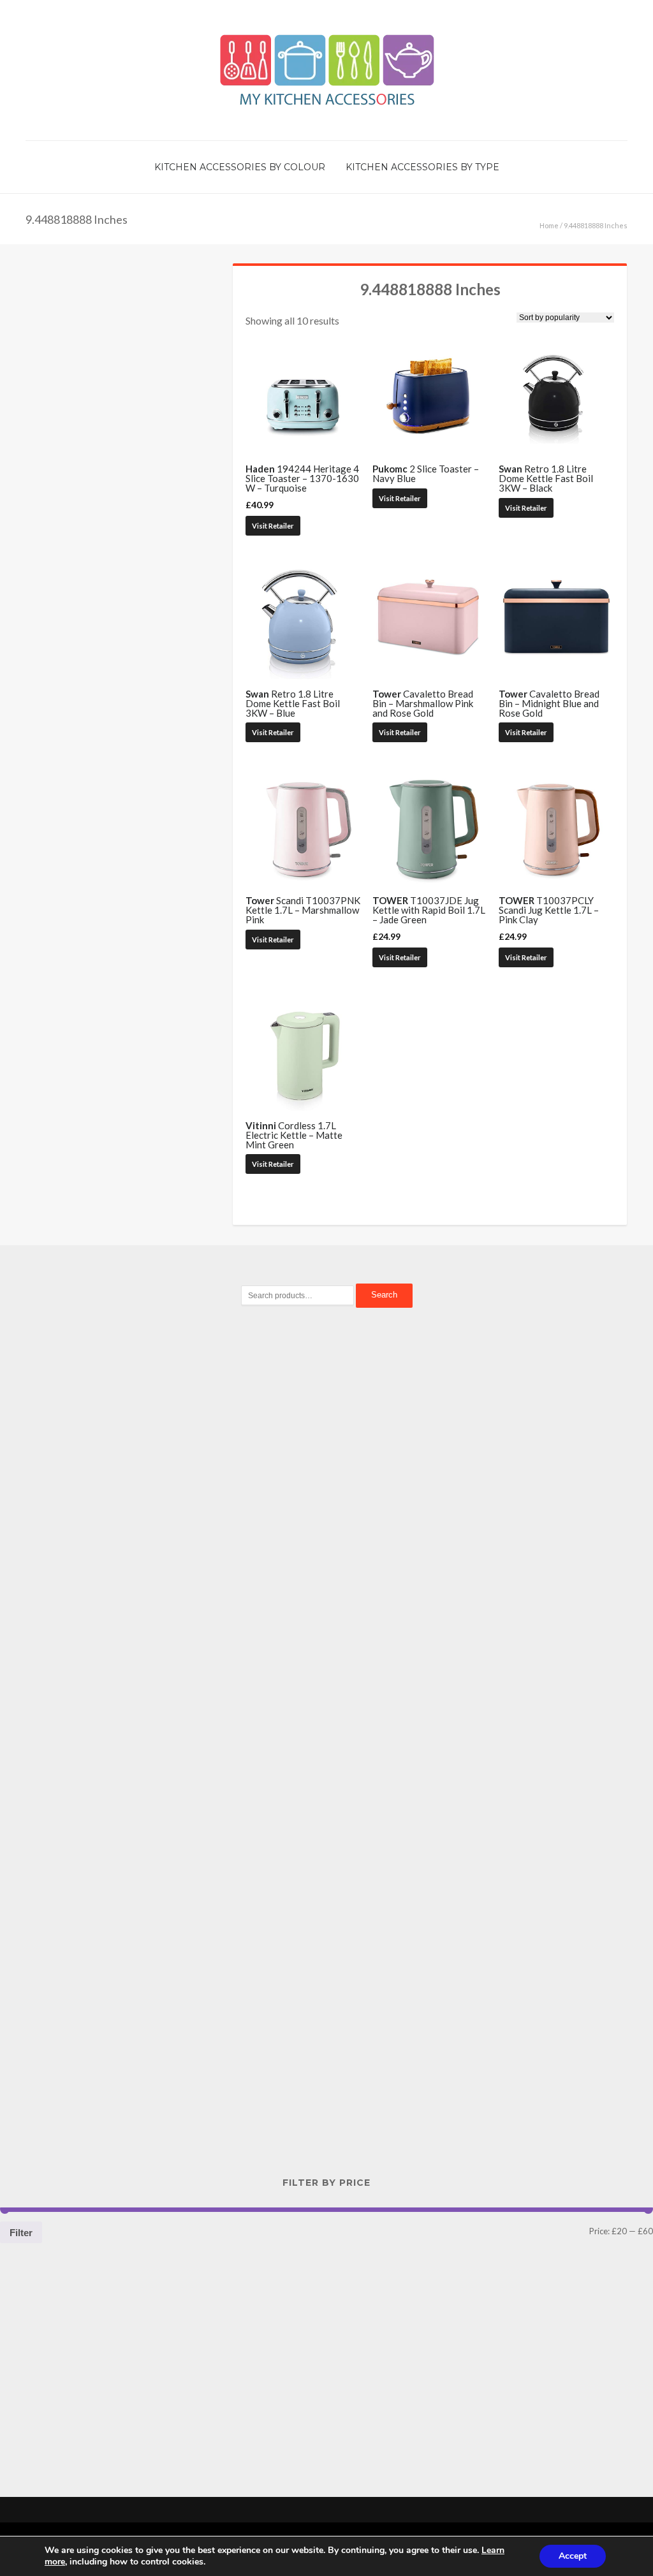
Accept (573, 2556)
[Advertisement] (326, 1537)
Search (384, 1295)
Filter (21, 2233)
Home (549, 225)
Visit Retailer (273, 526)
